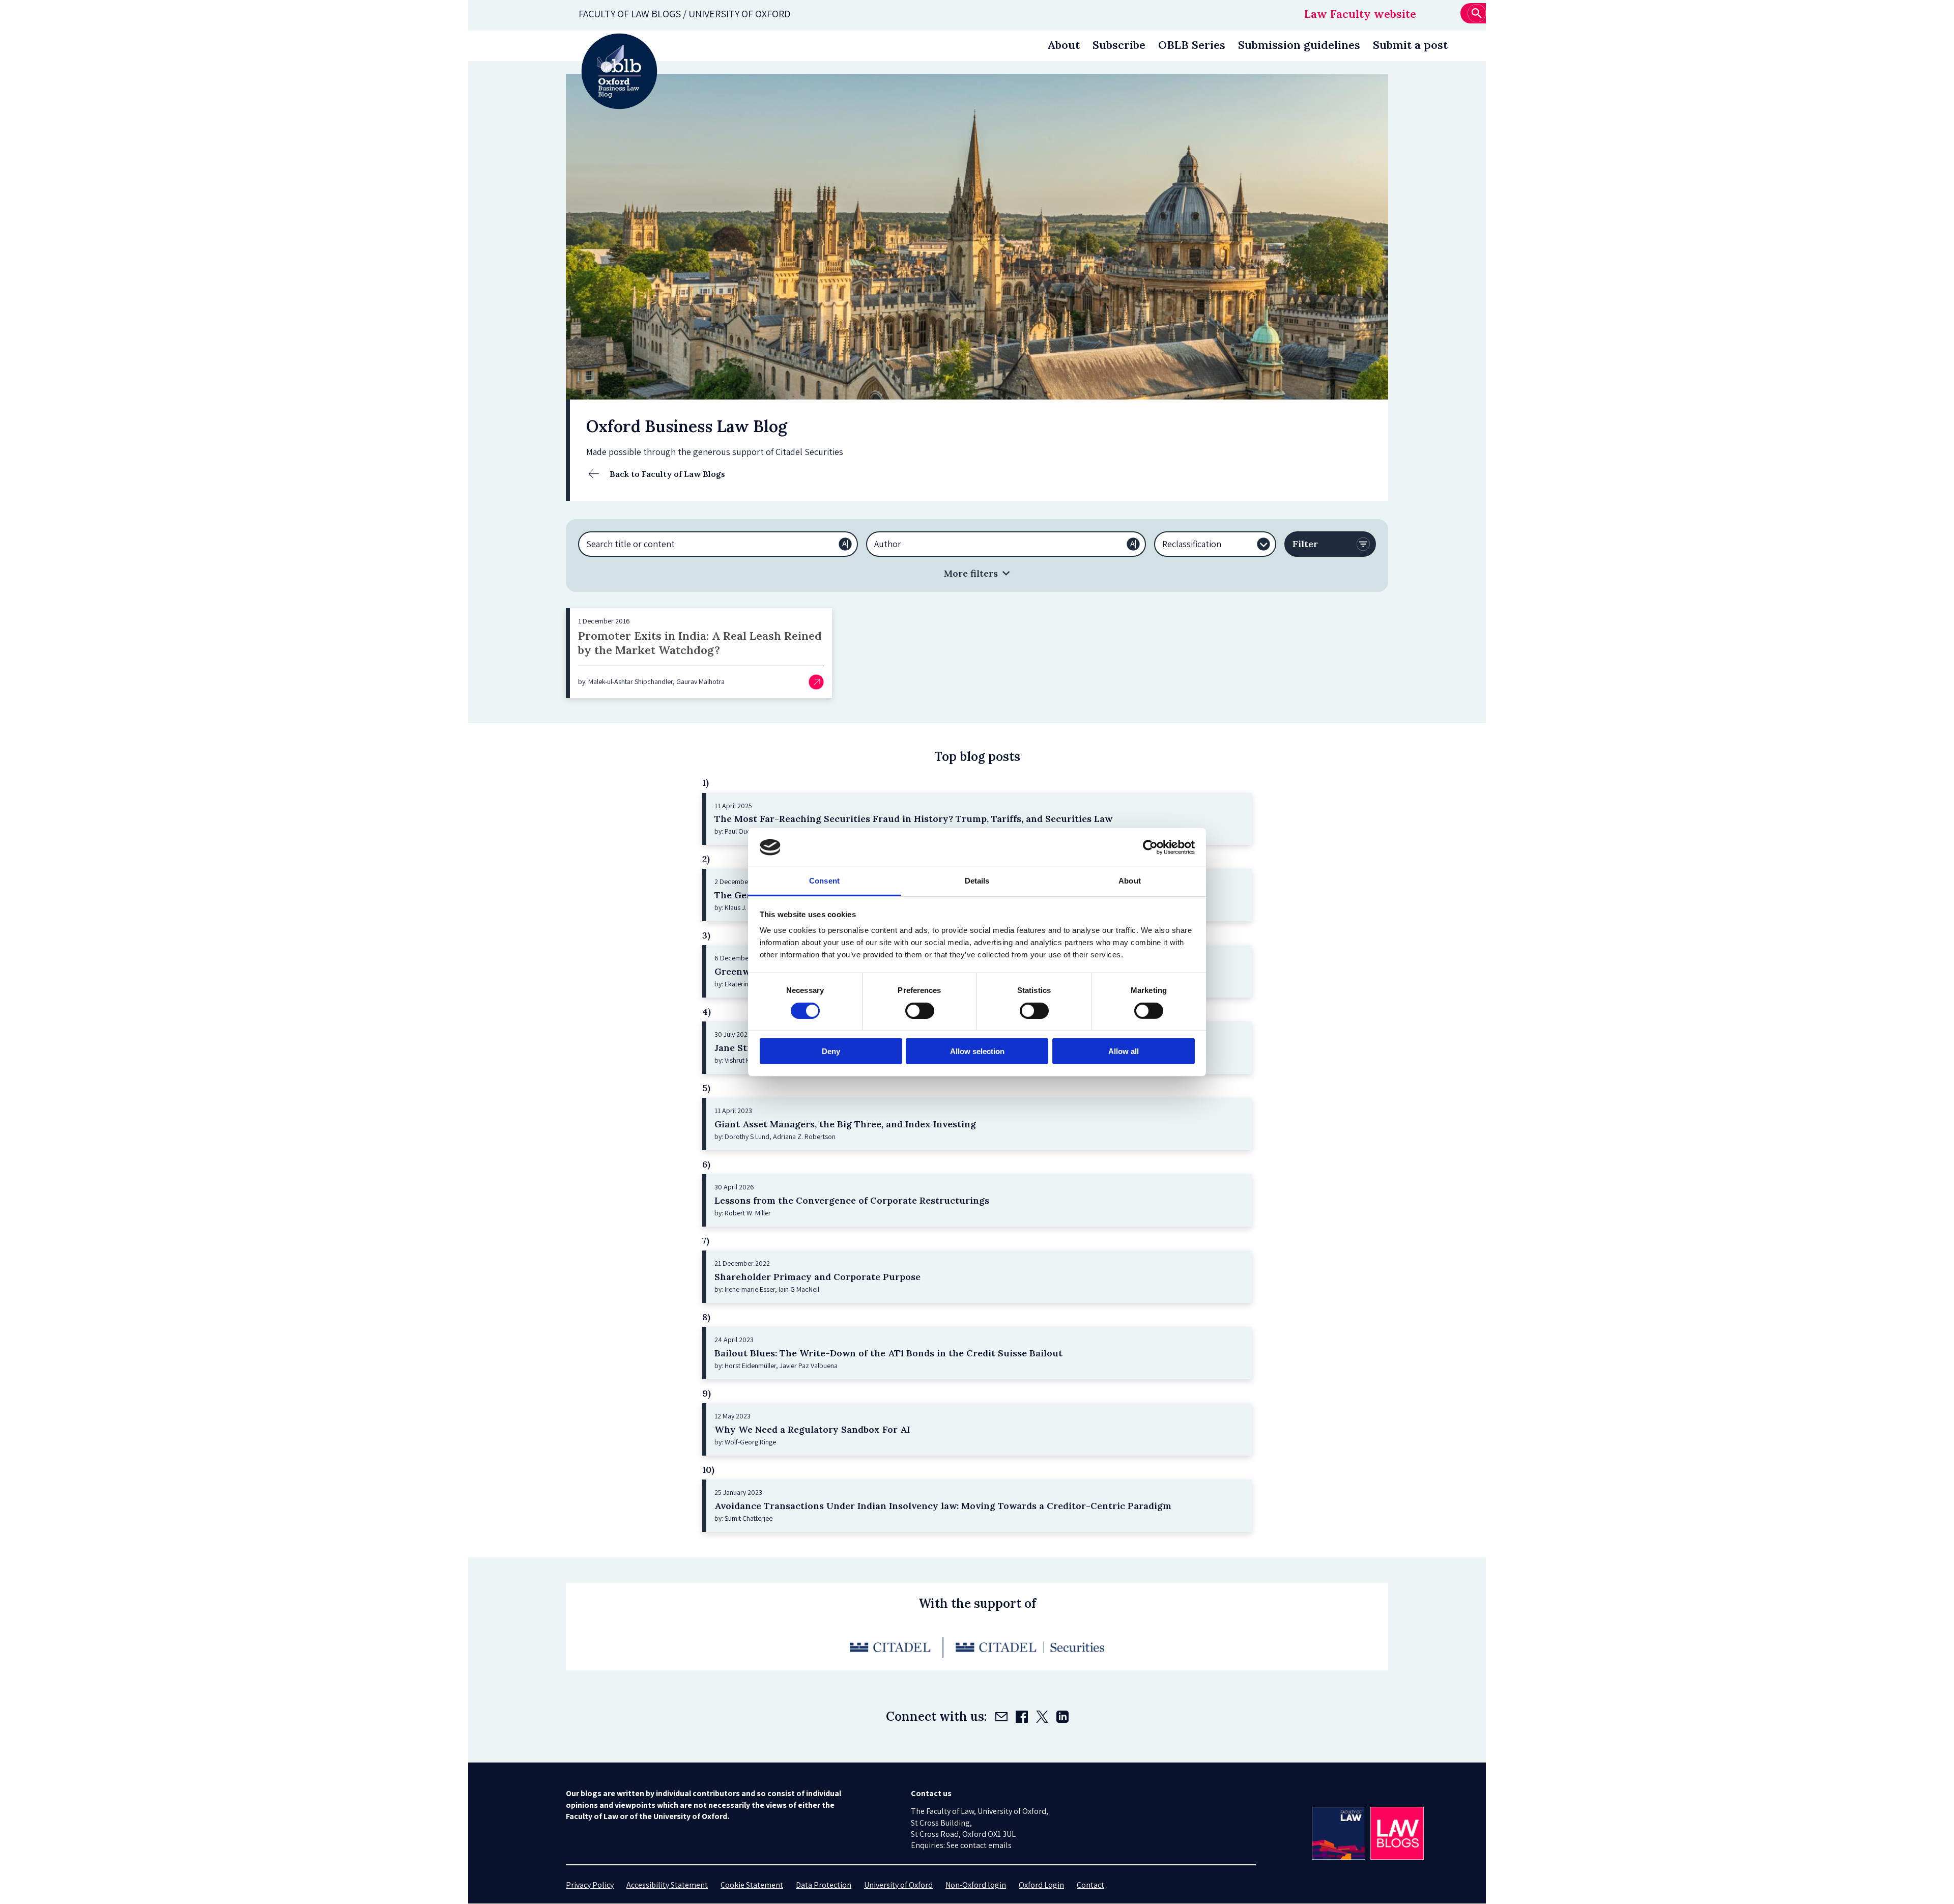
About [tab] (1130, 881)
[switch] (920, 1010)
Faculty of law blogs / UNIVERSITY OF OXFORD (685, 14)
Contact (1090, 1885)
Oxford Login (1041, 1885)
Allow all (1124, 1051)
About (1064, 45)
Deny (831, 1051)
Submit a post (1410, 45)
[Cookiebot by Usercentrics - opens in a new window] (1150, 847)
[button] (977, 573)
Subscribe (1119, 45)
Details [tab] (977, 881)
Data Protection (824, 1885)
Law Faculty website (1360, 14)
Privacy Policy (590, 1885)
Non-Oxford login (976, 1885)
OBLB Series (1192, 45)
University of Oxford (898, 1885)
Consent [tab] (824, 881)
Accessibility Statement (667, 1885)
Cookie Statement (752, 1885)
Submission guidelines (1299, 45)
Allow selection (977, 1051)
